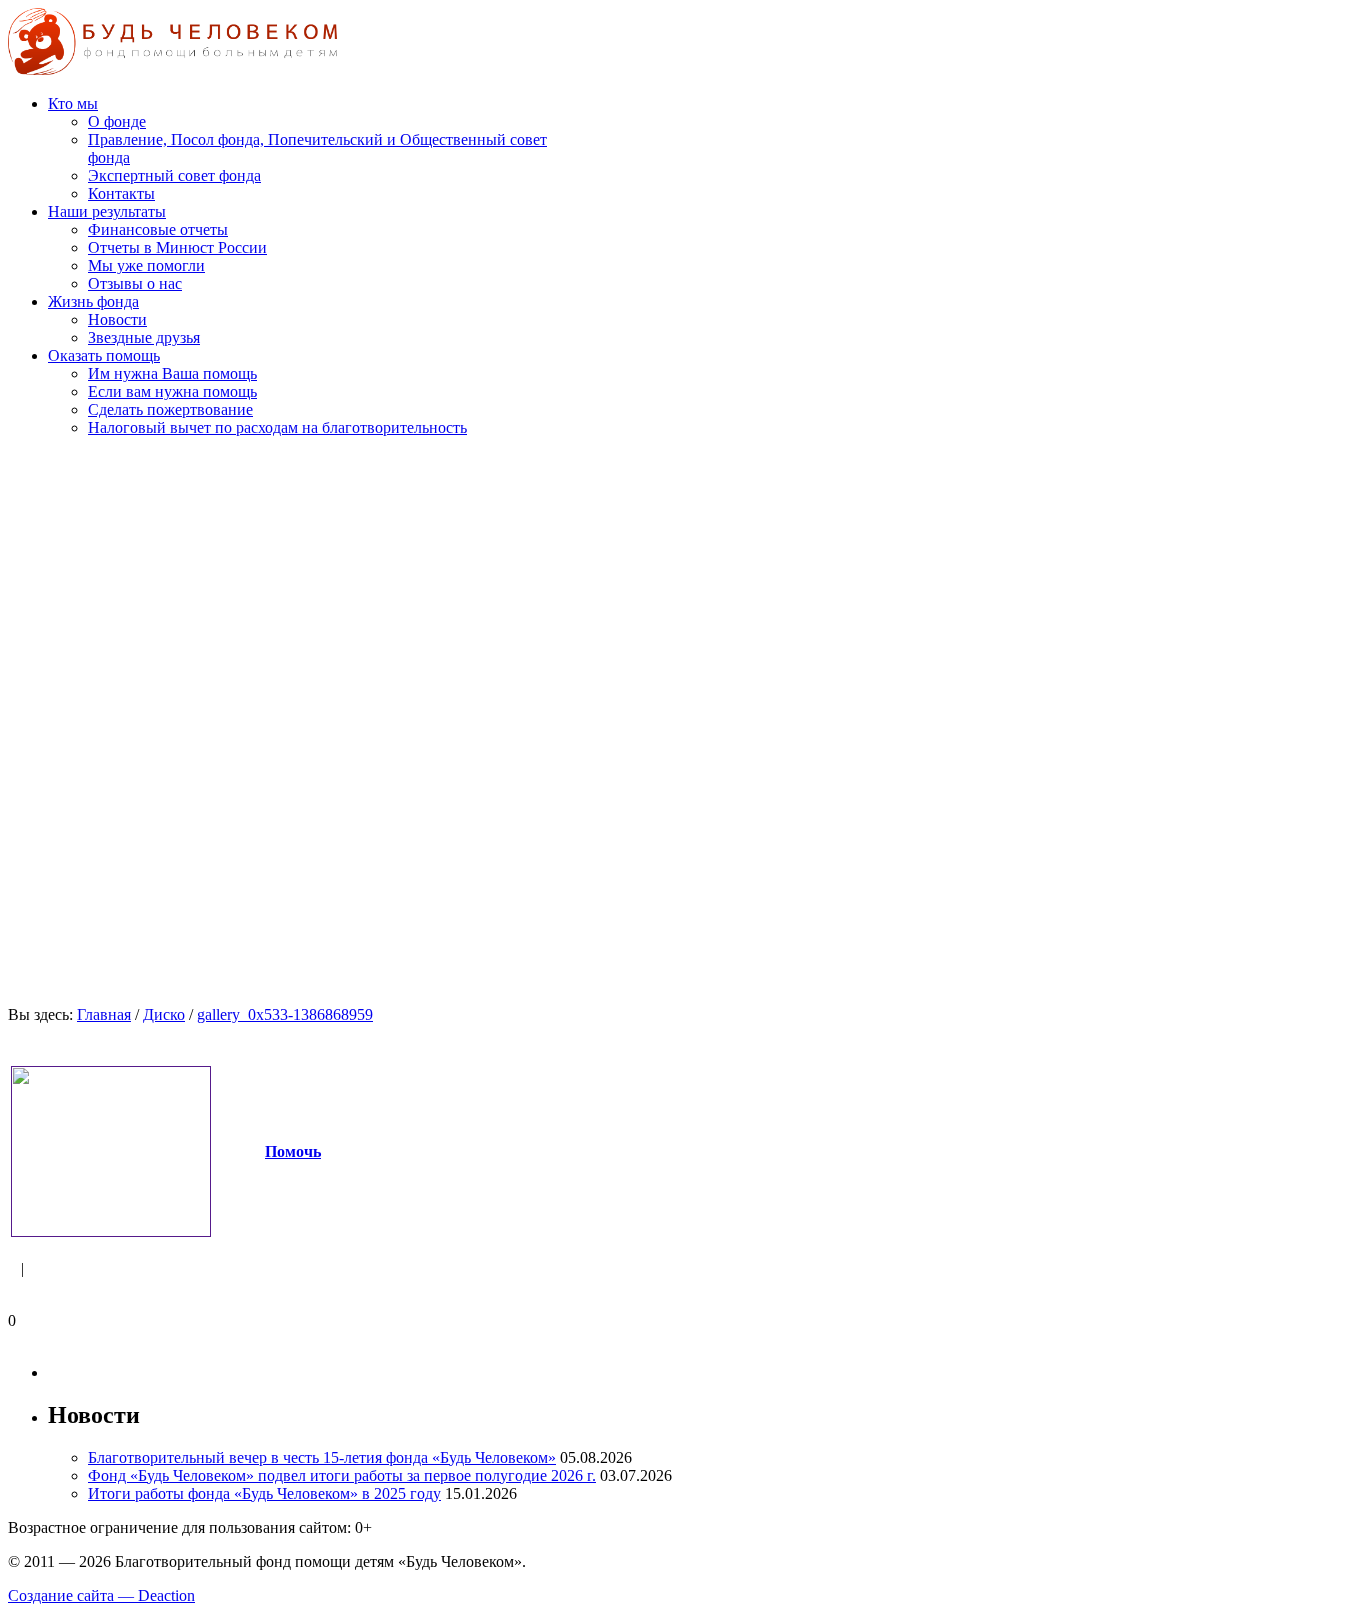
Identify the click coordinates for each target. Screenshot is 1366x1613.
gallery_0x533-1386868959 (285, 1014)
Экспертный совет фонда (174, 175)
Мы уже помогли (146, 265)
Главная (104, 1014)
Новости (117, 319)
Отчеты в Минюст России (177, 247)
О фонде (117, 121)
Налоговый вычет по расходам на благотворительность (277, 427)
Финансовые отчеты (158, 229)
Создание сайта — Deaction (101, 1595)
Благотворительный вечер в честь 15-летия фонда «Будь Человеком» (322, 1457)
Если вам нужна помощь (172, 391)
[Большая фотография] (111, 1231)
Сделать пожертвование (170, 409)
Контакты (121, 193)
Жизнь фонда (93, 301)
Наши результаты (107, 211)
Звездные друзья (144, 337)
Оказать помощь (104, 355)
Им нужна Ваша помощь (172, 373)
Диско (164, 1014)
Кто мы (73, 103)
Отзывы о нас (135, 283)
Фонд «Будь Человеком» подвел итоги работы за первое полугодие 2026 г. (342, 1475)
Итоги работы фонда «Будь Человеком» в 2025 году (264, 1493)
